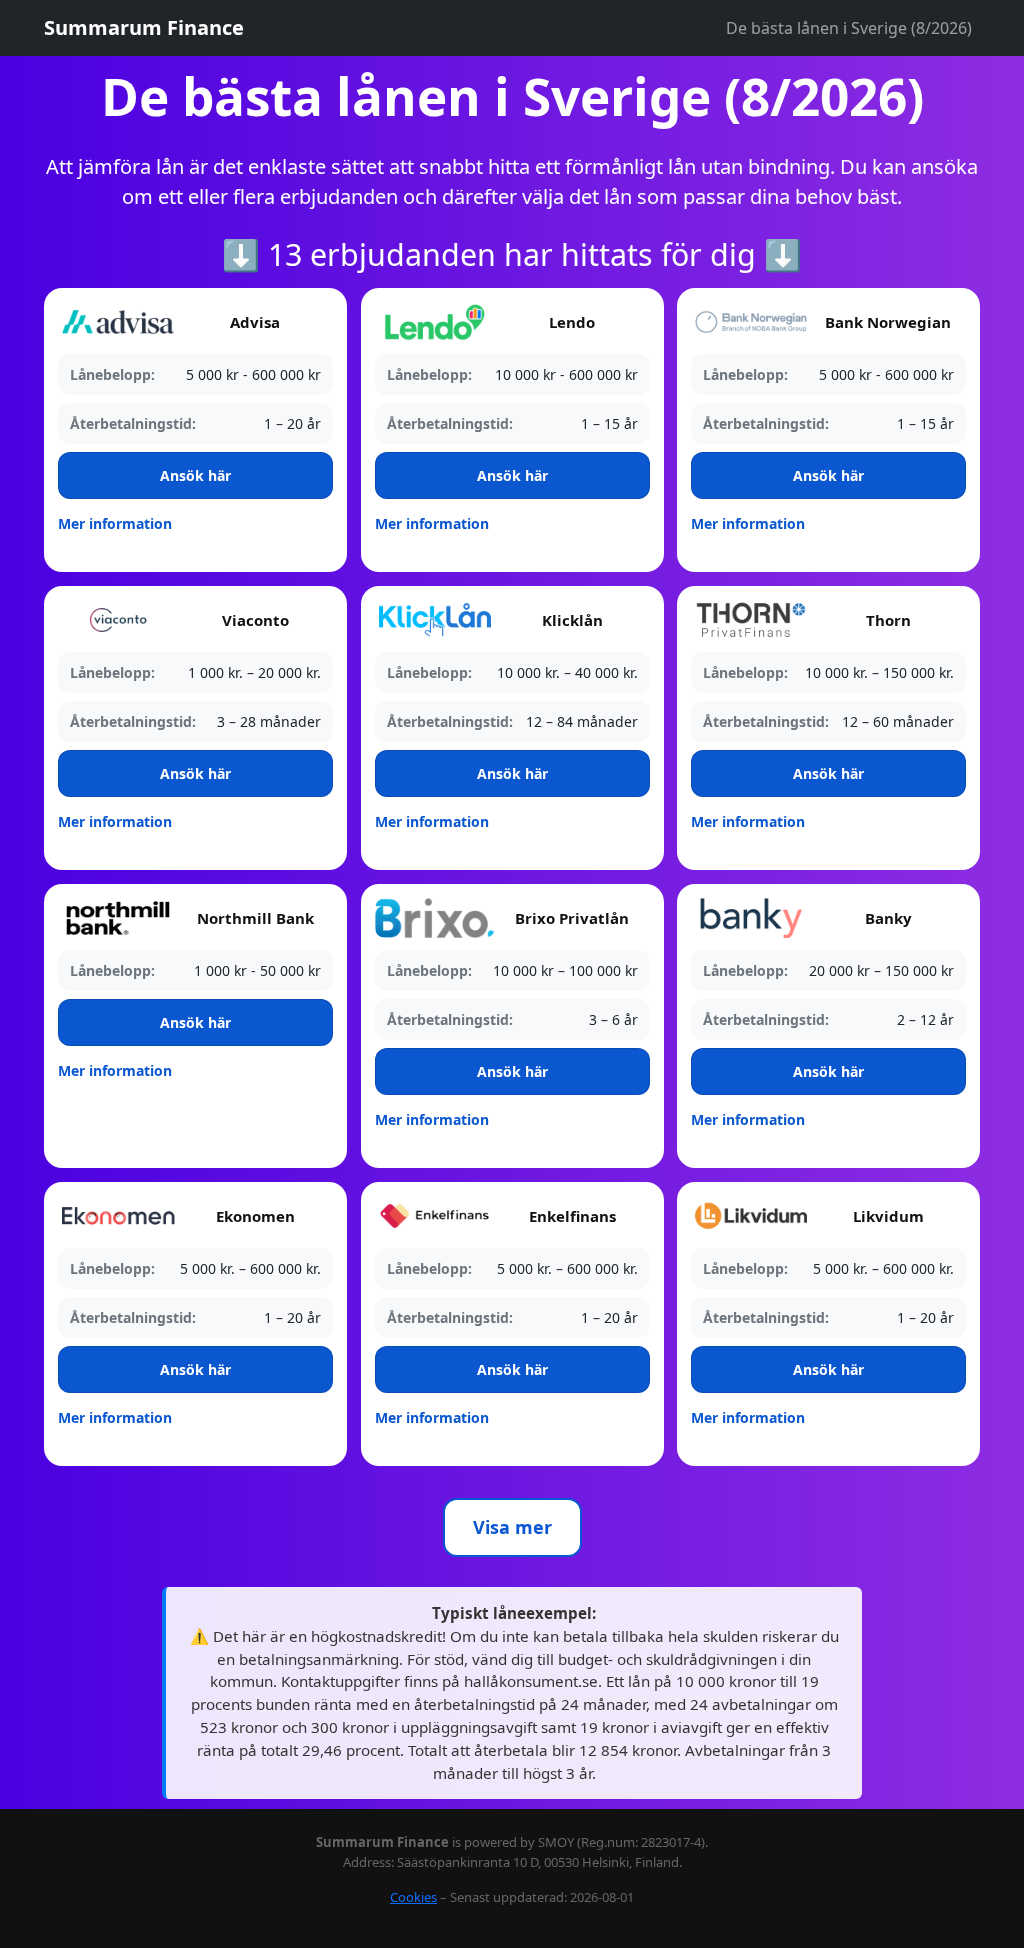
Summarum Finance (144, 27)
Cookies (413, 1897)
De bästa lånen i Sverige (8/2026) (849, 28)
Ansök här (195, 475)
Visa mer (512, 1527)
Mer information (115, 523)
